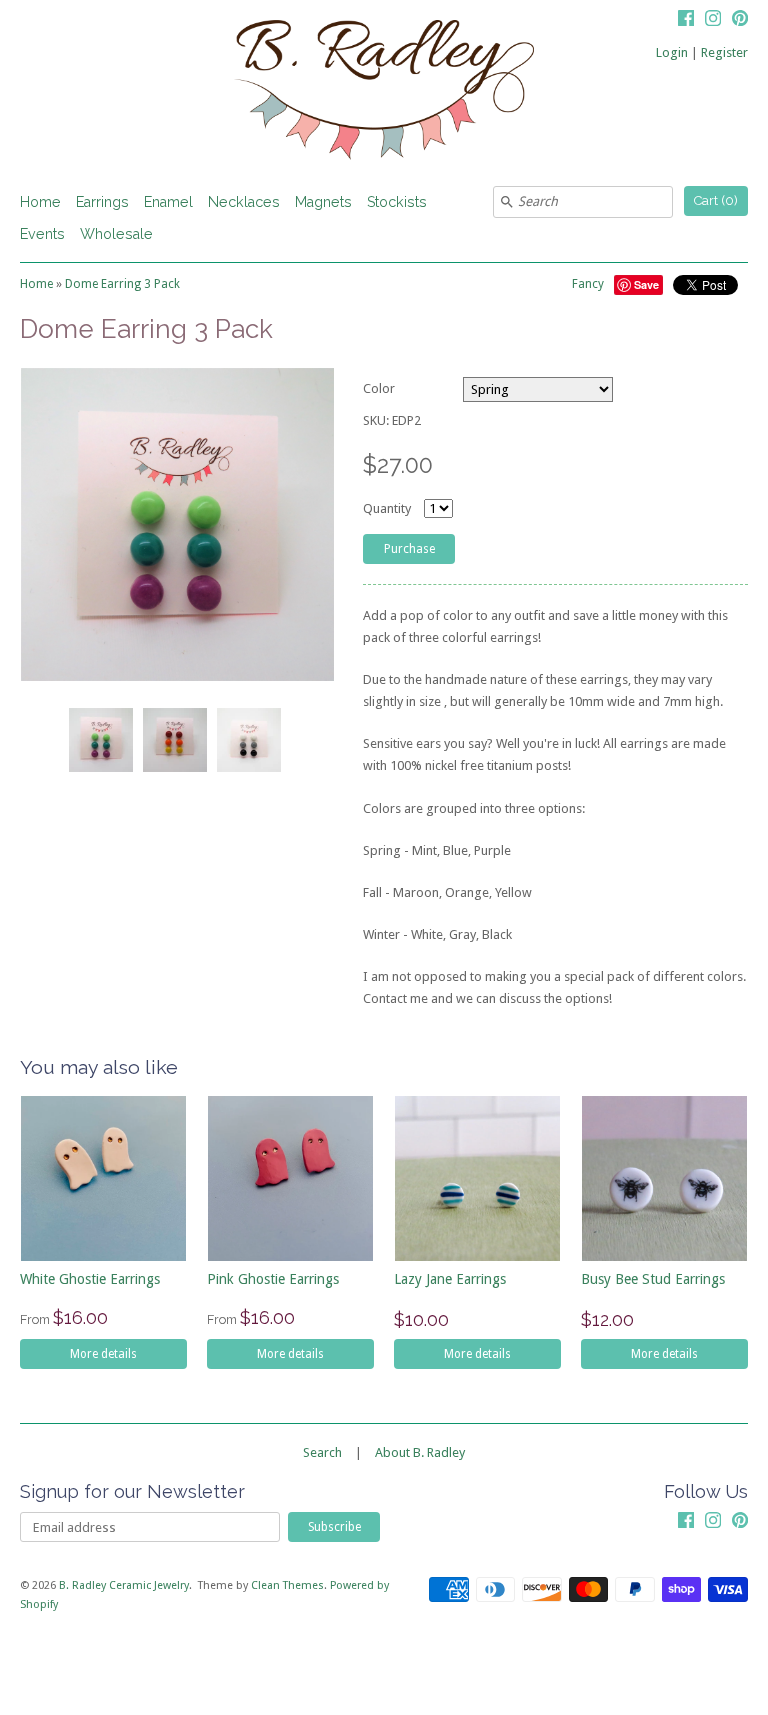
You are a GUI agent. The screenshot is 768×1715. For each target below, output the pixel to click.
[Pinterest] (740, 21)
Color (379, 388)
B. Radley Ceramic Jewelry (124, 1585)
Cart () (716, 200)
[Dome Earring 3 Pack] (100, 740)
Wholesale (116, 234)
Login (672, 52)
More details (103, 1354)
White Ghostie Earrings (90, 1279)
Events (42, 234)
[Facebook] (686, 21)
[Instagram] (713, 21)
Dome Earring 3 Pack (122, 284)
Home (40, 202)
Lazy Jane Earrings (450, 1279)
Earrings (102, 202)
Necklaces (244, 202)
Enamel (168, 202)
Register (724, 52)
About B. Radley (420, 1452)
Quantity (387, 508)
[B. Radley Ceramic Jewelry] (384, 93)
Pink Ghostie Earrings (273, 1279)
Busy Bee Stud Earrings (653, 1279)
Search (322, 1452)
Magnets (323, 202)
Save (646, 284)
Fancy (588, 284)
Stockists (397, 202)
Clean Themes (287, 1585)
